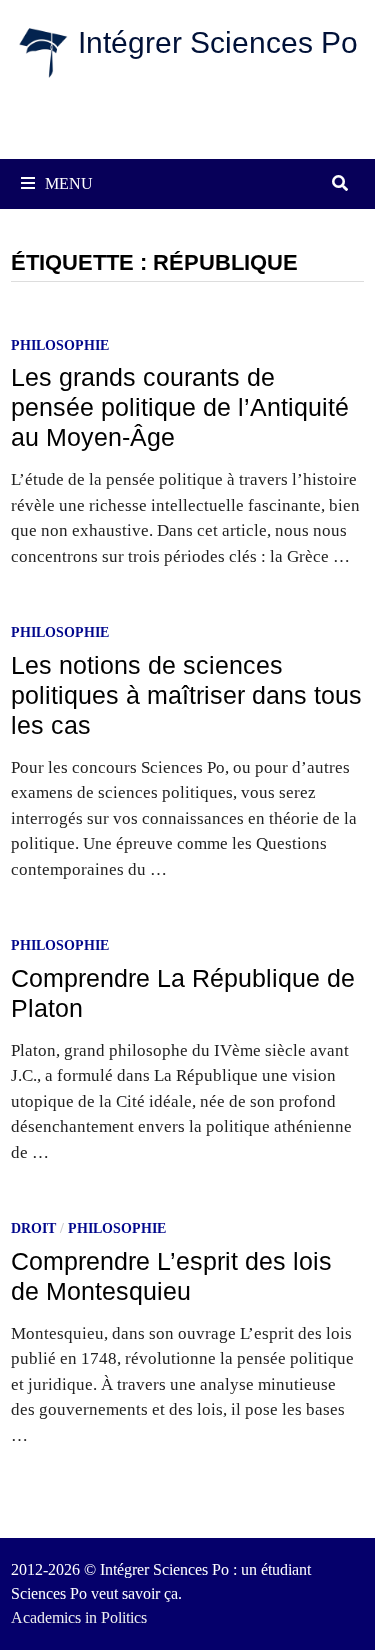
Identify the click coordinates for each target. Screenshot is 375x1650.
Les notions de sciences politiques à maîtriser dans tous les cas (186, 695)
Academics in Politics (79, 1617)
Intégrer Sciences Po (218, 42)
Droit (33, 1228)
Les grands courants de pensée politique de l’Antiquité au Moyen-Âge (180, 407)
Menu (69, 183)
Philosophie (60, 345)
